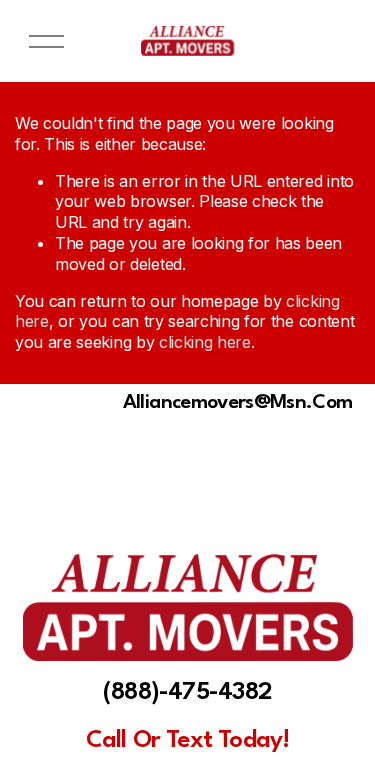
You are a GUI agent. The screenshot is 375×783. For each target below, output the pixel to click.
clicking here (205, 342)
